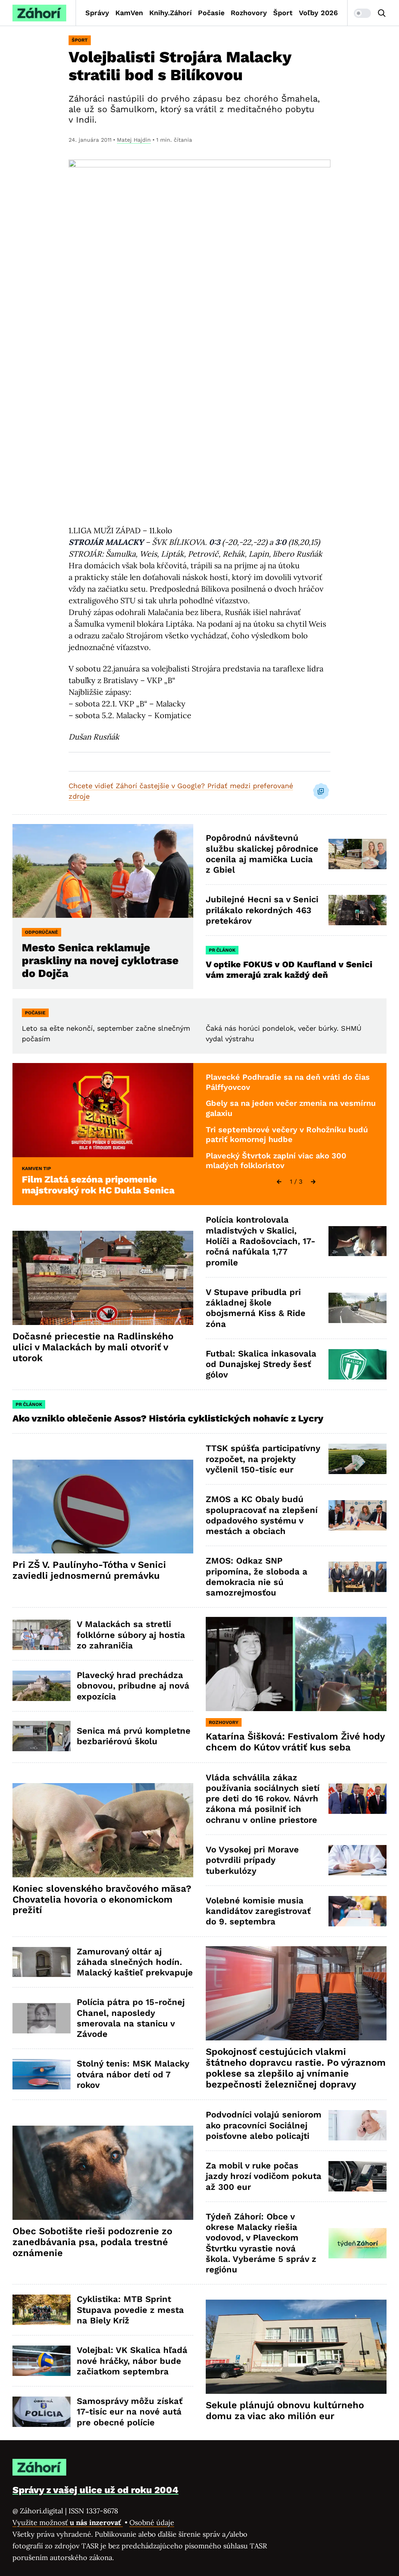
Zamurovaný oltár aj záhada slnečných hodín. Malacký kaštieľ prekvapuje (135, 1962)
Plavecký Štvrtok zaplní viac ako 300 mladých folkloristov (276, 1161)
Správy (97, 13)
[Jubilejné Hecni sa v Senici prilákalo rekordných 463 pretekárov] (358, 910)
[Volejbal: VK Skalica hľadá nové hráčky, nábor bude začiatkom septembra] (41, 2361)
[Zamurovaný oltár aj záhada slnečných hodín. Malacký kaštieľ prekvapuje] (41, 1962)
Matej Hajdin (134, 140)
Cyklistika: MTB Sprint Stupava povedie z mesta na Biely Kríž (130, 2310)
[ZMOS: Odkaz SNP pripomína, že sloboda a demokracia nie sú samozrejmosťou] (358, 1577)
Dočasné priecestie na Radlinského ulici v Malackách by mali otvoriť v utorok (93, 1347)
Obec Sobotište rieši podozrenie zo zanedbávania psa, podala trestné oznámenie (92, 2242)
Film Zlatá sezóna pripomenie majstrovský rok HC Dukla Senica (98, 1185)
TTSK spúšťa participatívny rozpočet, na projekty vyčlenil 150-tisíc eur (263, 1459)
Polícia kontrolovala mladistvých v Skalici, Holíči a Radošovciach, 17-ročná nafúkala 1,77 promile (260, 1241)
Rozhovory (249, 13)
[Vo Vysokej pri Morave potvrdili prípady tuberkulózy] (358, 1860)
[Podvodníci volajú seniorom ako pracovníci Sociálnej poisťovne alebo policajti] (358, 2125)
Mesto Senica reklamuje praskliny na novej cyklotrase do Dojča (100, 960)
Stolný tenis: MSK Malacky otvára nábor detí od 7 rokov (133, 2074)
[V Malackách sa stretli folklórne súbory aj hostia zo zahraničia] (41, 1635)
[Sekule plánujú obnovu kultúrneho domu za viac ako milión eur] (296, 2347)
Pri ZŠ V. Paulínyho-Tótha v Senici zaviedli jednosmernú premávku (89, 1570)
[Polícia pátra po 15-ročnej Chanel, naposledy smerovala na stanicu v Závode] (41, 2018)
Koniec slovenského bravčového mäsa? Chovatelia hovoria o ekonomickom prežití (102, 1899)
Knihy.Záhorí (170, 13)
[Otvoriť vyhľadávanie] (382, 13)
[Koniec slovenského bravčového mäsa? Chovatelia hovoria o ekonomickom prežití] (103, 1830)
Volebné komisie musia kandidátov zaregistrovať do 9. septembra (258, 1911)
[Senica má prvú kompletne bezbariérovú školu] (41, 1736)
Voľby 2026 (318, 13)
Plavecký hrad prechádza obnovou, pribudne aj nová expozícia (133, 1686)
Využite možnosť (68, 2522)
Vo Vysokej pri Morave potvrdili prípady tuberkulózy (252, 1860)
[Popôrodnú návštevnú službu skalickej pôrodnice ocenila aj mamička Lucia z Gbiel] (358, 854)
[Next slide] (313, 1182)
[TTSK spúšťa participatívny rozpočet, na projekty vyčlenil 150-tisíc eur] (358, 1459)
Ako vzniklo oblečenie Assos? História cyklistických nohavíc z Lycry (168, 1418)
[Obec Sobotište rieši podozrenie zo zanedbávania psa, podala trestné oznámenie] (103, 2173)
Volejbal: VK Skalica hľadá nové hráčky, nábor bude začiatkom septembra (132, 2361)
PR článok (222, 950)
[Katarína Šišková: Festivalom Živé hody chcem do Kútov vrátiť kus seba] (296, 1664)
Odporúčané (41, 932)
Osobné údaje (152, 2522)
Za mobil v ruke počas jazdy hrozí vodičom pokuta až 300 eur (264, 2176)
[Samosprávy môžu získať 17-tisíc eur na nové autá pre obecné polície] (41, 2412)
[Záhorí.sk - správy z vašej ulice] (39, 13)
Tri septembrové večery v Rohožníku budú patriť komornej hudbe (287, 1135)
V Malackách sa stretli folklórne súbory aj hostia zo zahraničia (131, 1635)
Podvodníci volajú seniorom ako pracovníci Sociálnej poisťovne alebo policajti (264, 2125)
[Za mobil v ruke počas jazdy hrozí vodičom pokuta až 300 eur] (358, 2176)
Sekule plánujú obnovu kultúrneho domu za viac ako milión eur (285, 2411)
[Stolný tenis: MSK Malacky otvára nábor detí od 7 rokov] (41, 2074)
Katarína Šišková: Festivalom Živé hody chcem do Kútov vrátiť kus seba (295, 1742)
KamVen (129, 13)
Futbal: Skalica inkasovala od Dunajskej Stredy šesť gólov (261, 1364)
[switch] (362, 13)
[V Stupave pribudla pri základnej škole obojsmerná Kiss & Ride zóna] (358, 1308)
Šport (283, 13)
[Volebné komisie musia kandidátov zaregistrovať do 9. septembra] (358, 1911)
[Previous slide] (279, 1182)
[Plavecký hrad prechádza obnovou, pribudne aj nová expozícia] (41, 1686)
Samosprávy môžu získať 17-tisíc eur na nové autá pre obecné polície (130, 2412)
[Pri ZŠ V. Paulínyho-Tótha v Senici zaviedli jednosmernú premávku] (103, 1507)
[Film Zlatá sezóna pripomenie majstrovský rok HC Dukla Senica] (103, 1110)
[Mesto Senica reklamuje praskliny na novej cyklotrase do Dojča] (103, 871)
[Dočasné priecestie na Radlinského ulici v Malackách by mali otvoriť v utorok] (103, 1278)
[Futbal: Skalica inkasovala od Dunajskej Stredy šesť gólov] (358, 1364)
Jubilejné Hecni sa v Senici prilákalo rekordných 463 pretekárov (262, 910)
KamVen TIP (36, 1169)
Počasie (211, 13)
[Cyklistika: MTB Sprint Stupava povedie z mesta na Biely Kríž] (41, 2310)
